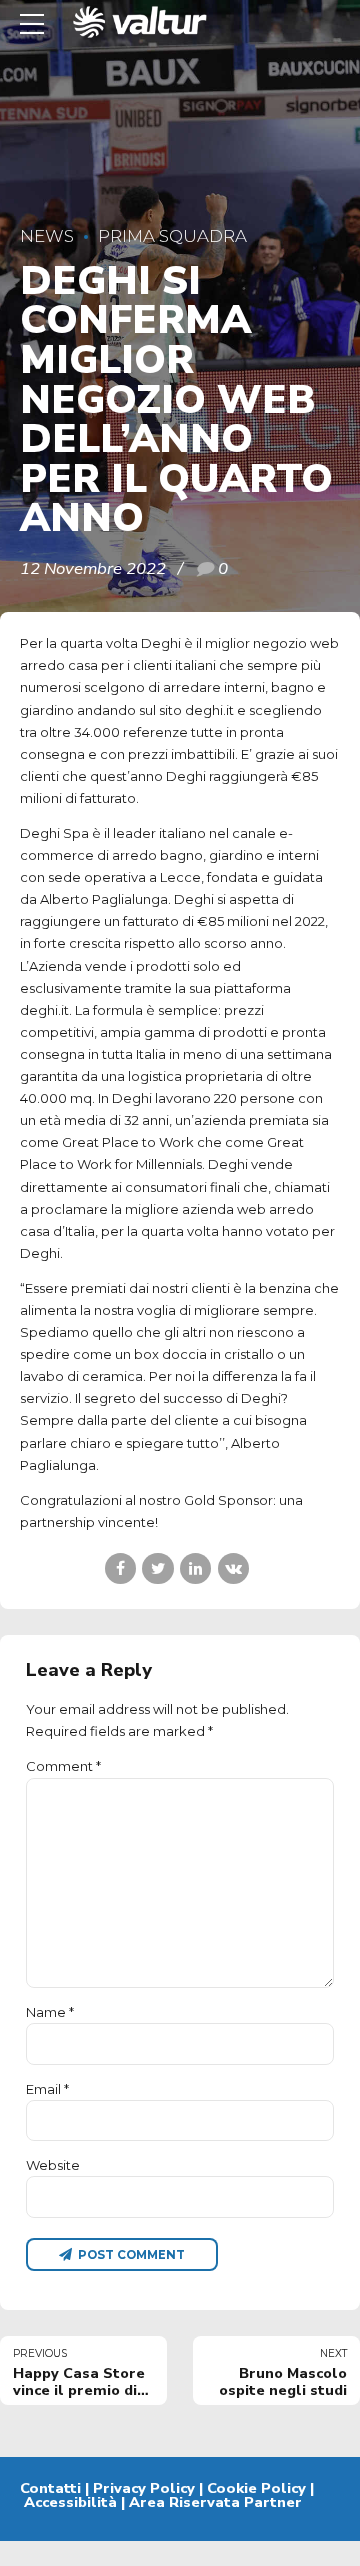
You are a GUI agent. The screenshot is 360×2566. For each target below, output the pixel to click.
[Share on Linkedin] (195, 1568)
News (47, 236)
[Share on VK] (233, 1568)
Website (53, 2165)
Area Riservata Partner (215, 2502)
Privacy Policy (144, 2488)
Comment (63, 1766)
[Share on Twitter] (157, 1568)
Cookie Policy (256, 2488)
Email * (47, 2089)
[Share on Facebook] (120, 1568)
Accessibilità (70, 2502)
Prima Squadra (172, 236)
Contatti (50, 2488)
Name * (50, 2012)
